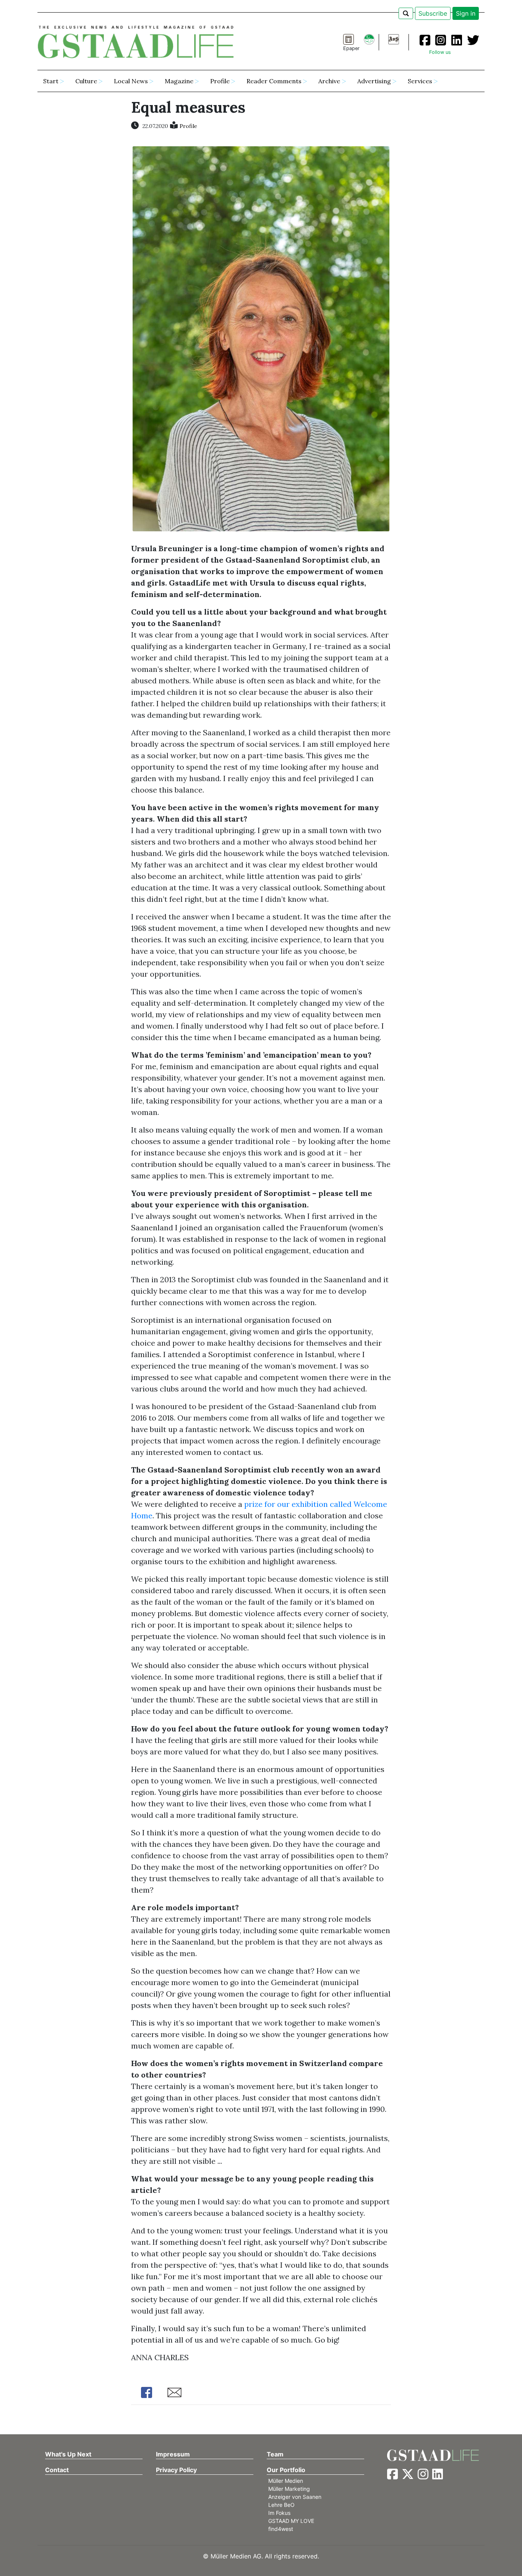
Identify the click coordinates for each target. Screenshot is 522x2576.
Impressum (173, 2454)
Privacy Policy (176, 2470)
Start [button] (51, 81)
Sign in (466, 13)
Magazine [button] (179, 81)
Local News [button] (131, 81)
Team (275, 2454)
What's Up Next (68, 2454)
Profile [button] (220, 81)
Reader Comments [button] (274, 81)
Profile (188, 126)
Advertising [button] (374, 81)
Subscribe (433, 13)
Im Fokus (279, 2513)
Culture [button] (86, 81)
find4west (281, 2529)
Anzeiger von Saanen (295, 2497)
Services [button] (420, 81)
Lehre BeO (281, 2505)
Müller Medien (286, 2481)
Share (146, 2392)
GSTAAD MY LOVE (291, 2521)
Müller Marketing (289, 2489)
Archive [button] (329, 81)
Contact (57, 2470)
